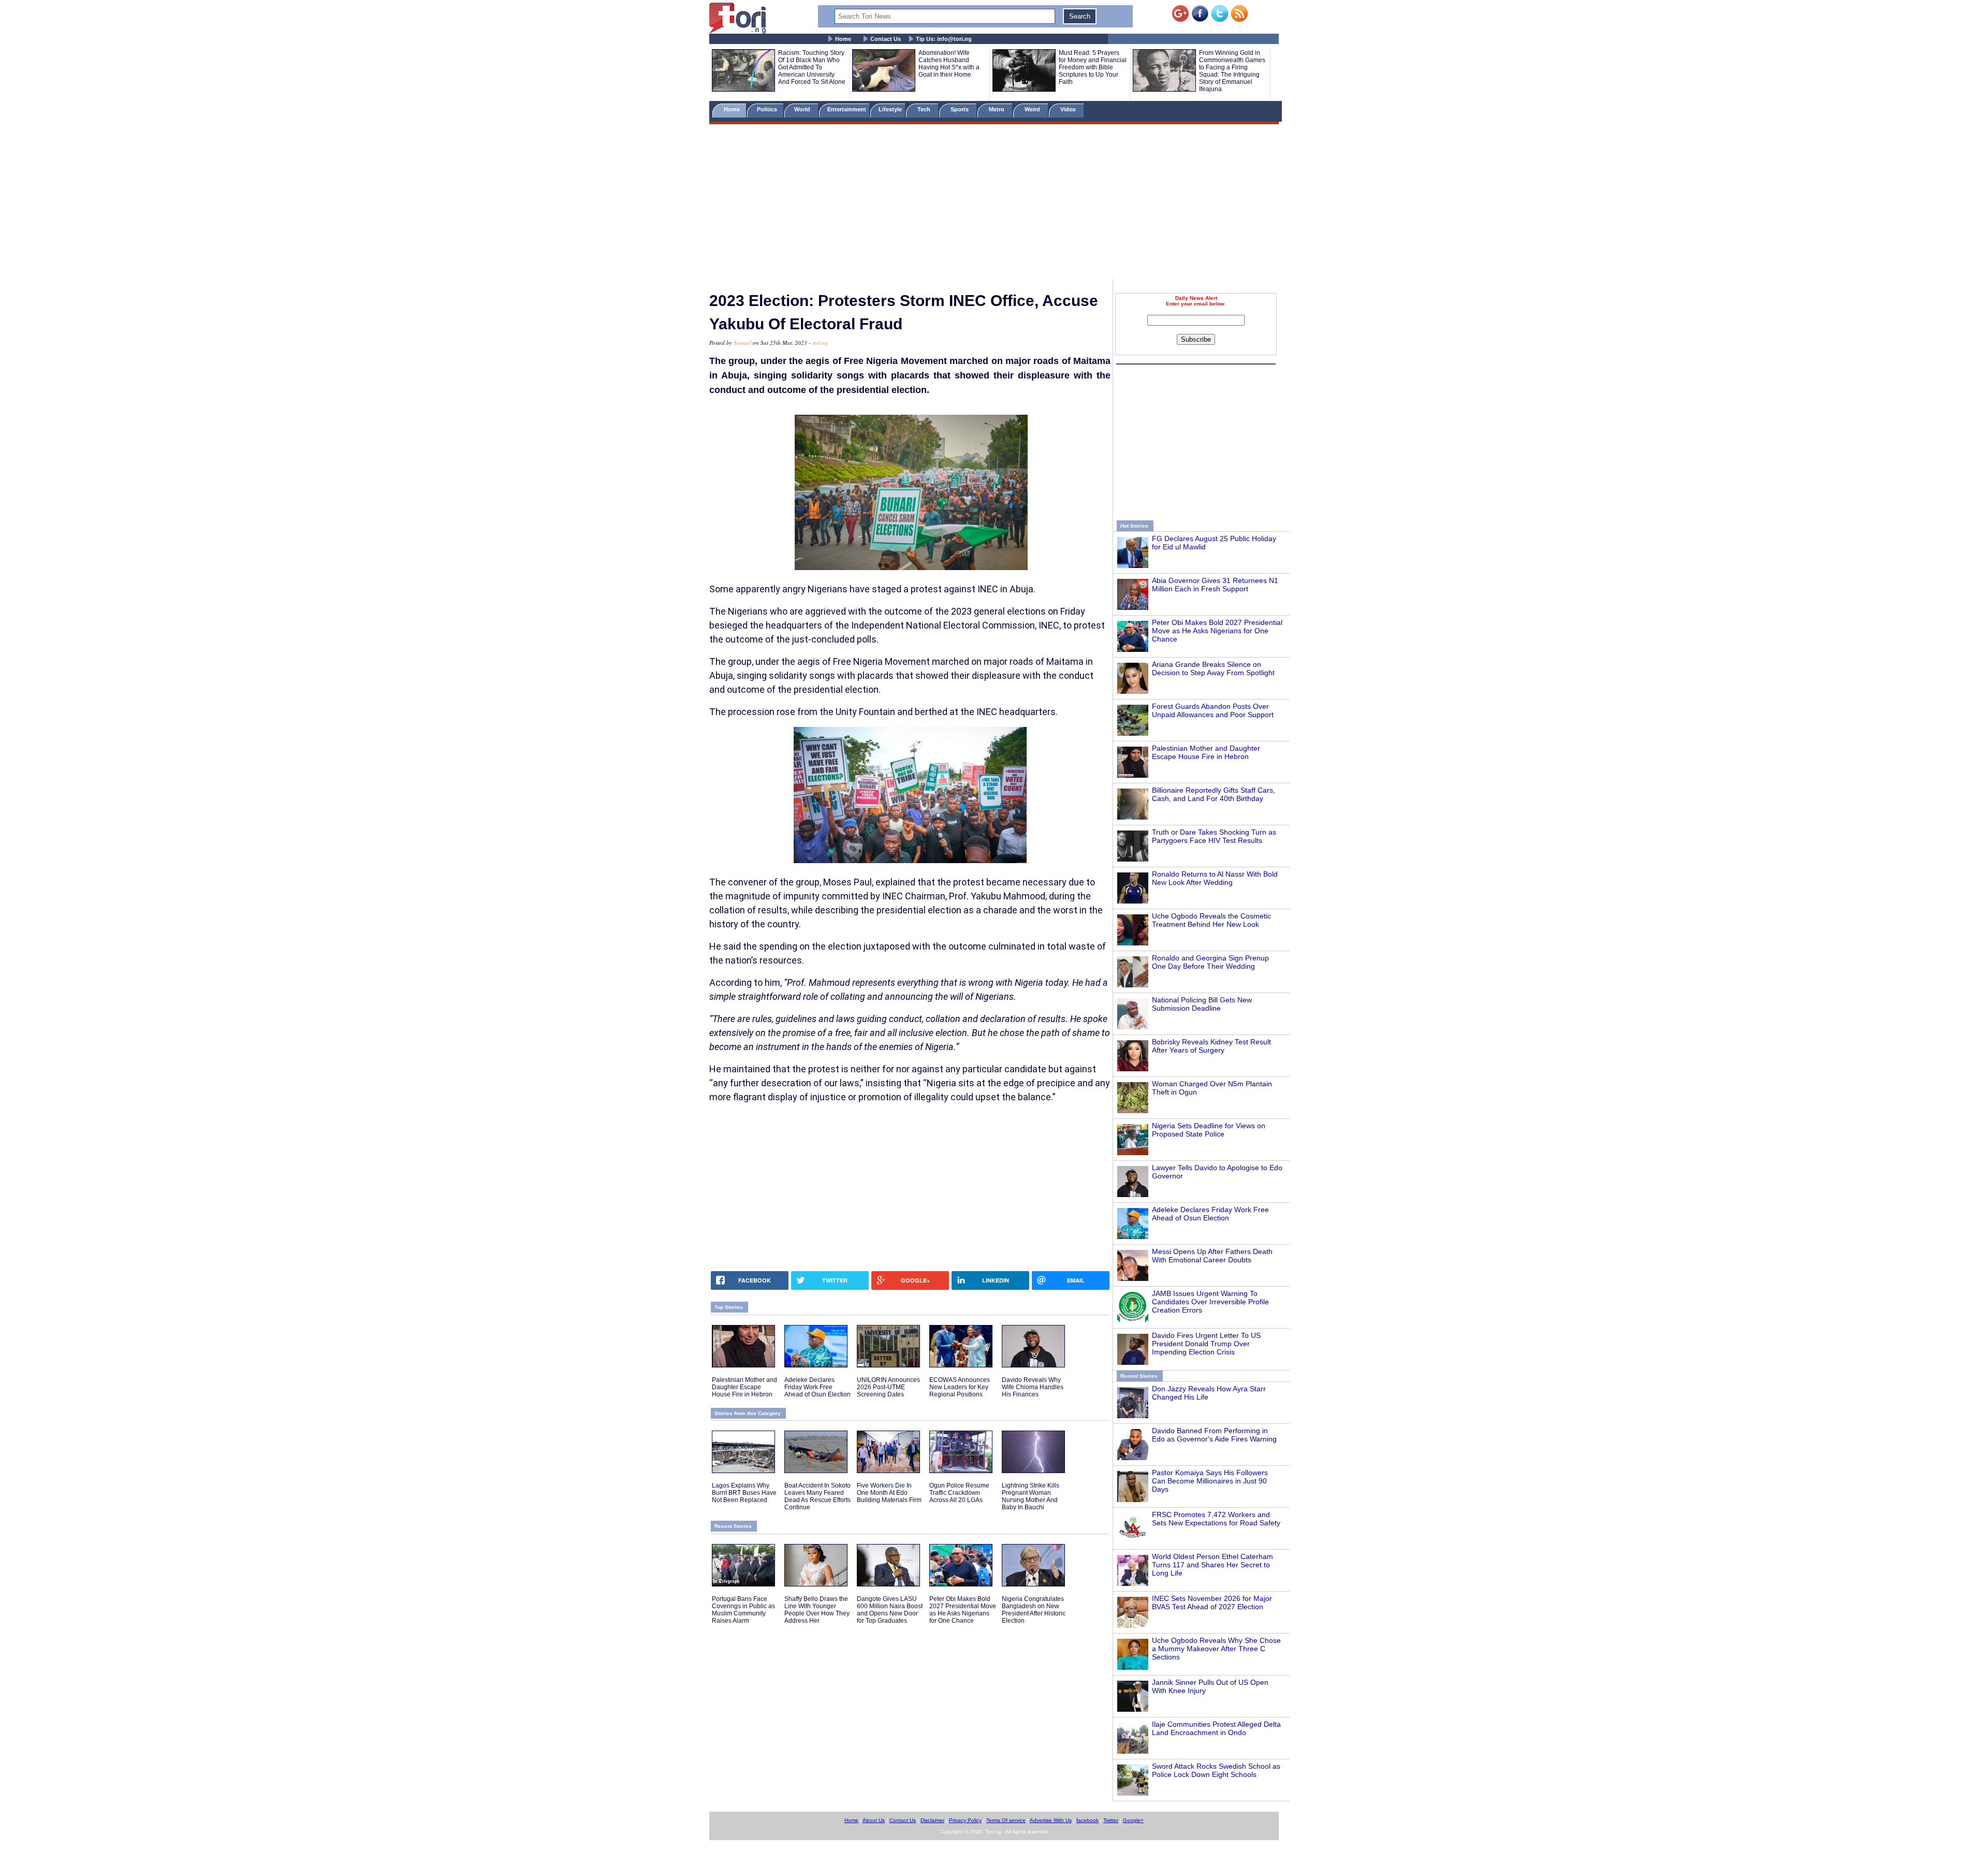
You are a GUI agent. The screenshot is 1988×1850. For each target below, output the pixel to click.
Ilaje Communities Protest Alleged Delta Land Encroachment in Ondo (1216, 1728)
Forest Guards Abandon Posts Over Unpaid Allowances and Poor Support (1213, 710)
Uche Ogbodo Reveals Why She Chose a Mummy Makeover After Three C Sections (1216, 1649)
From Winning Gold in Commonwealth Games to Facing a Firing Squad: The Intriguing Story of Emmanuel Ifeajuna (1232, 71)
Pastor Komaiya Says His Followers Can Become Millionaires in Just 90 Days (1210, 1481)
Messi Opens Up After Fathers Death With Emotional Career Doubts (1212, 1256)
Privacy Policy (965, 1820)
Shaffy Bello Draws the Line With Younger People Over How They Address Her (817, 1610)
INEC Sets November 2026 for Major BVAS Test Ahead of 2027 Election (1212, 1603)
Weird (1033, 109)
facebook (1087, 1820)
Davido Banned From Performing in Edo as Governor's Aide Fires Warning (1214, 1435)
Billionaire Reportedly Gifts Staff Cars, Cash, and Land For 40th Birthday (1214, 794)
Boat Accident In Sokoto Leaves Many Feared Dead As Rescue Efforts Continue (817, 1496)
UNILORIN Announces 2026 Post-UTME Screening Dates (888, 1387)
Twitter (1111, 1820)
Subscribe (1196, 339)
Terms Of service (1006, 1820)
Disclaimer (932, 1820)
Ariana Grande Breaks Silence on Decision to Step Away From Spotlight (1213, 668)
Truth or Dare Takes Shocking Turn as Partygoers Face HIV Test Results (1214, 836)
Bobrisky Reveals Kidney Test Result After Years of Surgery (1211, 1046)
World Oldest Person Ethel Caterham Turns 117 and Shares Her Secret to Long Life (1212, 1565)
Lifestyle (890, 109)
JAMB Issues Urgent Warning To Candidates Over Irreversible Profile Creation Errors (1210, 1302)
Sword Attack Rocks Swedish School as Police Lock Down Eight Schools (1216, 1770)
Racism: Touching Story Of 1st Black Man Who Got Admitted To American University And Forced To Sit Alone (812, 67)
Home (843, 39)
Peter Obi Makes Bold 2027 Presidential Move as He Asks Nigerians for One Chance (1217, 631)
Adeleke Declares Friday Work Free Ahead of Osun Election (1210, 1214)
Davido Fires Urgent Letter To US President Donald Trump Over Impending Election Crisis (1206, 1344)
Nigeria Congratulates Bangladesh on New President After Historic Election (1034, 1610)
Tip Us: (944, 39)
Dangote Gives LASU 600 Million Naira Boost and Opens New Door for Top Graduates (890, 1610)
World (804, 109)
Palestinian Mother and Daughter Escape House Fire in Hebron (1206, 752)
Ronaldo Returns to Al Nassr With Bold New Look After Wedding (1215, 878)
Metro (997, 109)
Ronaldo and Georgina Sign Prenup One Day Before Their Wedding (1210, 962)
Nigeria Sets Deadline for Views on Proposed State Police (1209, 1130)
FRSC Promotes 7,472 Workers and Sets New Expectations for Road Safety (1216, 1519)
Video (1069, 109)
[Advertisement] (994, 203)
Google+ (1133, 1820)
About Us (874, 1820)
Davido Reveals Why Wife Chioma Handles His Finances (1033, 1387)
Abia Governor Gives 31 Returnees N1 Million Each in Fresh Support (1215, 585)
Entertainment (847, 109)
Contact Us (886, 39)
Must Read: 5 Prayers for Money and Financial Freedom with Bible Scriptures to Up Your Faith (1093, 67)
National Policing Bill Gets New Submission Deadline (1202, 1004)
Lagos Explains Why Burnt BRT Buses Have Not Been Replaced (744, 1493)
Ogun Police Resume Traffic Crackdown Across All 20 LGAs (959, 1493)
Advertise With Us (1051, 1820)
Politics (768, 109)
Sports (960, 109)
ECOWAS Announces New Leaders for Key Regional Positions (960, 1387)
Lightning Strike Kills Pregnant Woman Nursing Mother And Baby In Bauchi (1030, 1496)
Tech (925, 109)
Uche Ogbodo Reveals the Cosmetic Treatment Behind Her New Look (1211, 920)
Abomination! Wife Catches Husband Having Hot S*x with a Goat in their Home (949, 64)
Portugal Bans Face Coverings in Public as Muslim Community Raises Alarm (743, 1610)
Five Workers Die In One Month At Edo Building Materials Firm (889, 1493)
